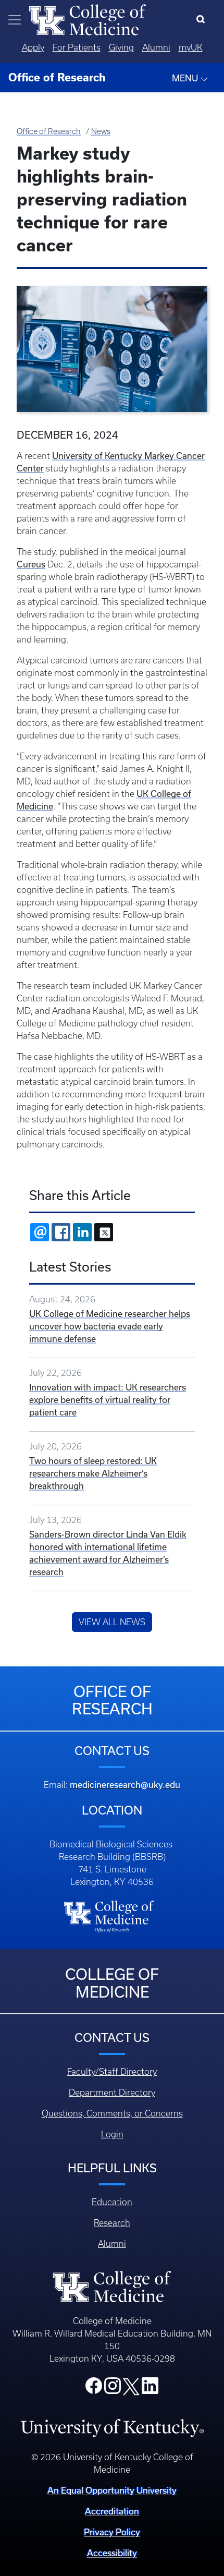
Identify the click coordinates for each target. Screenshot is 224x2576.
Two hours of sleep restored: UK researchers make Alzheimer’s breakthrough (93, 1473)
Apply (33, 47)
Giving (121, 47)
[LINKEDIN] (82, 1232)
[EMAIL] (40, 1232)
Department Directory (112, 2093)
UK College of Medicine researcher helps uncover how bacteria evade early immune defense (110, 1326)
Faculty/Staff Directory (112, 2072)
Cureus (31, 564)
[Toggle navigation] (15, 20)
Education (112, 2202)
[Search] (203, 20)
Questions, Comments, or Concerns (112, 2113)
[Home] (88, 19)
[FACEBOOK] (61, 1232)
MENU (186, 78)
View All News (112, 1622)
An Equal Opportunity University (112, 2490)
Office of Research (49, 131)
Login (112, 2134)
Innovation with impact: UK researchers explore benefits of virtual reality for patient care (108, 1400)
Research (112, 2223)
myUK (191, 47)
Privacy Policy (112, 2532)
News (101, 131)
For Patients (77, 47)
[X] (104, 1232)
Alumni (156, 47)
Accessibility (112, 2553)
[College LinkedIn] (150, 2389)
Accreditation (112, 2511)
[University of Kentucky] (112, 2428)
